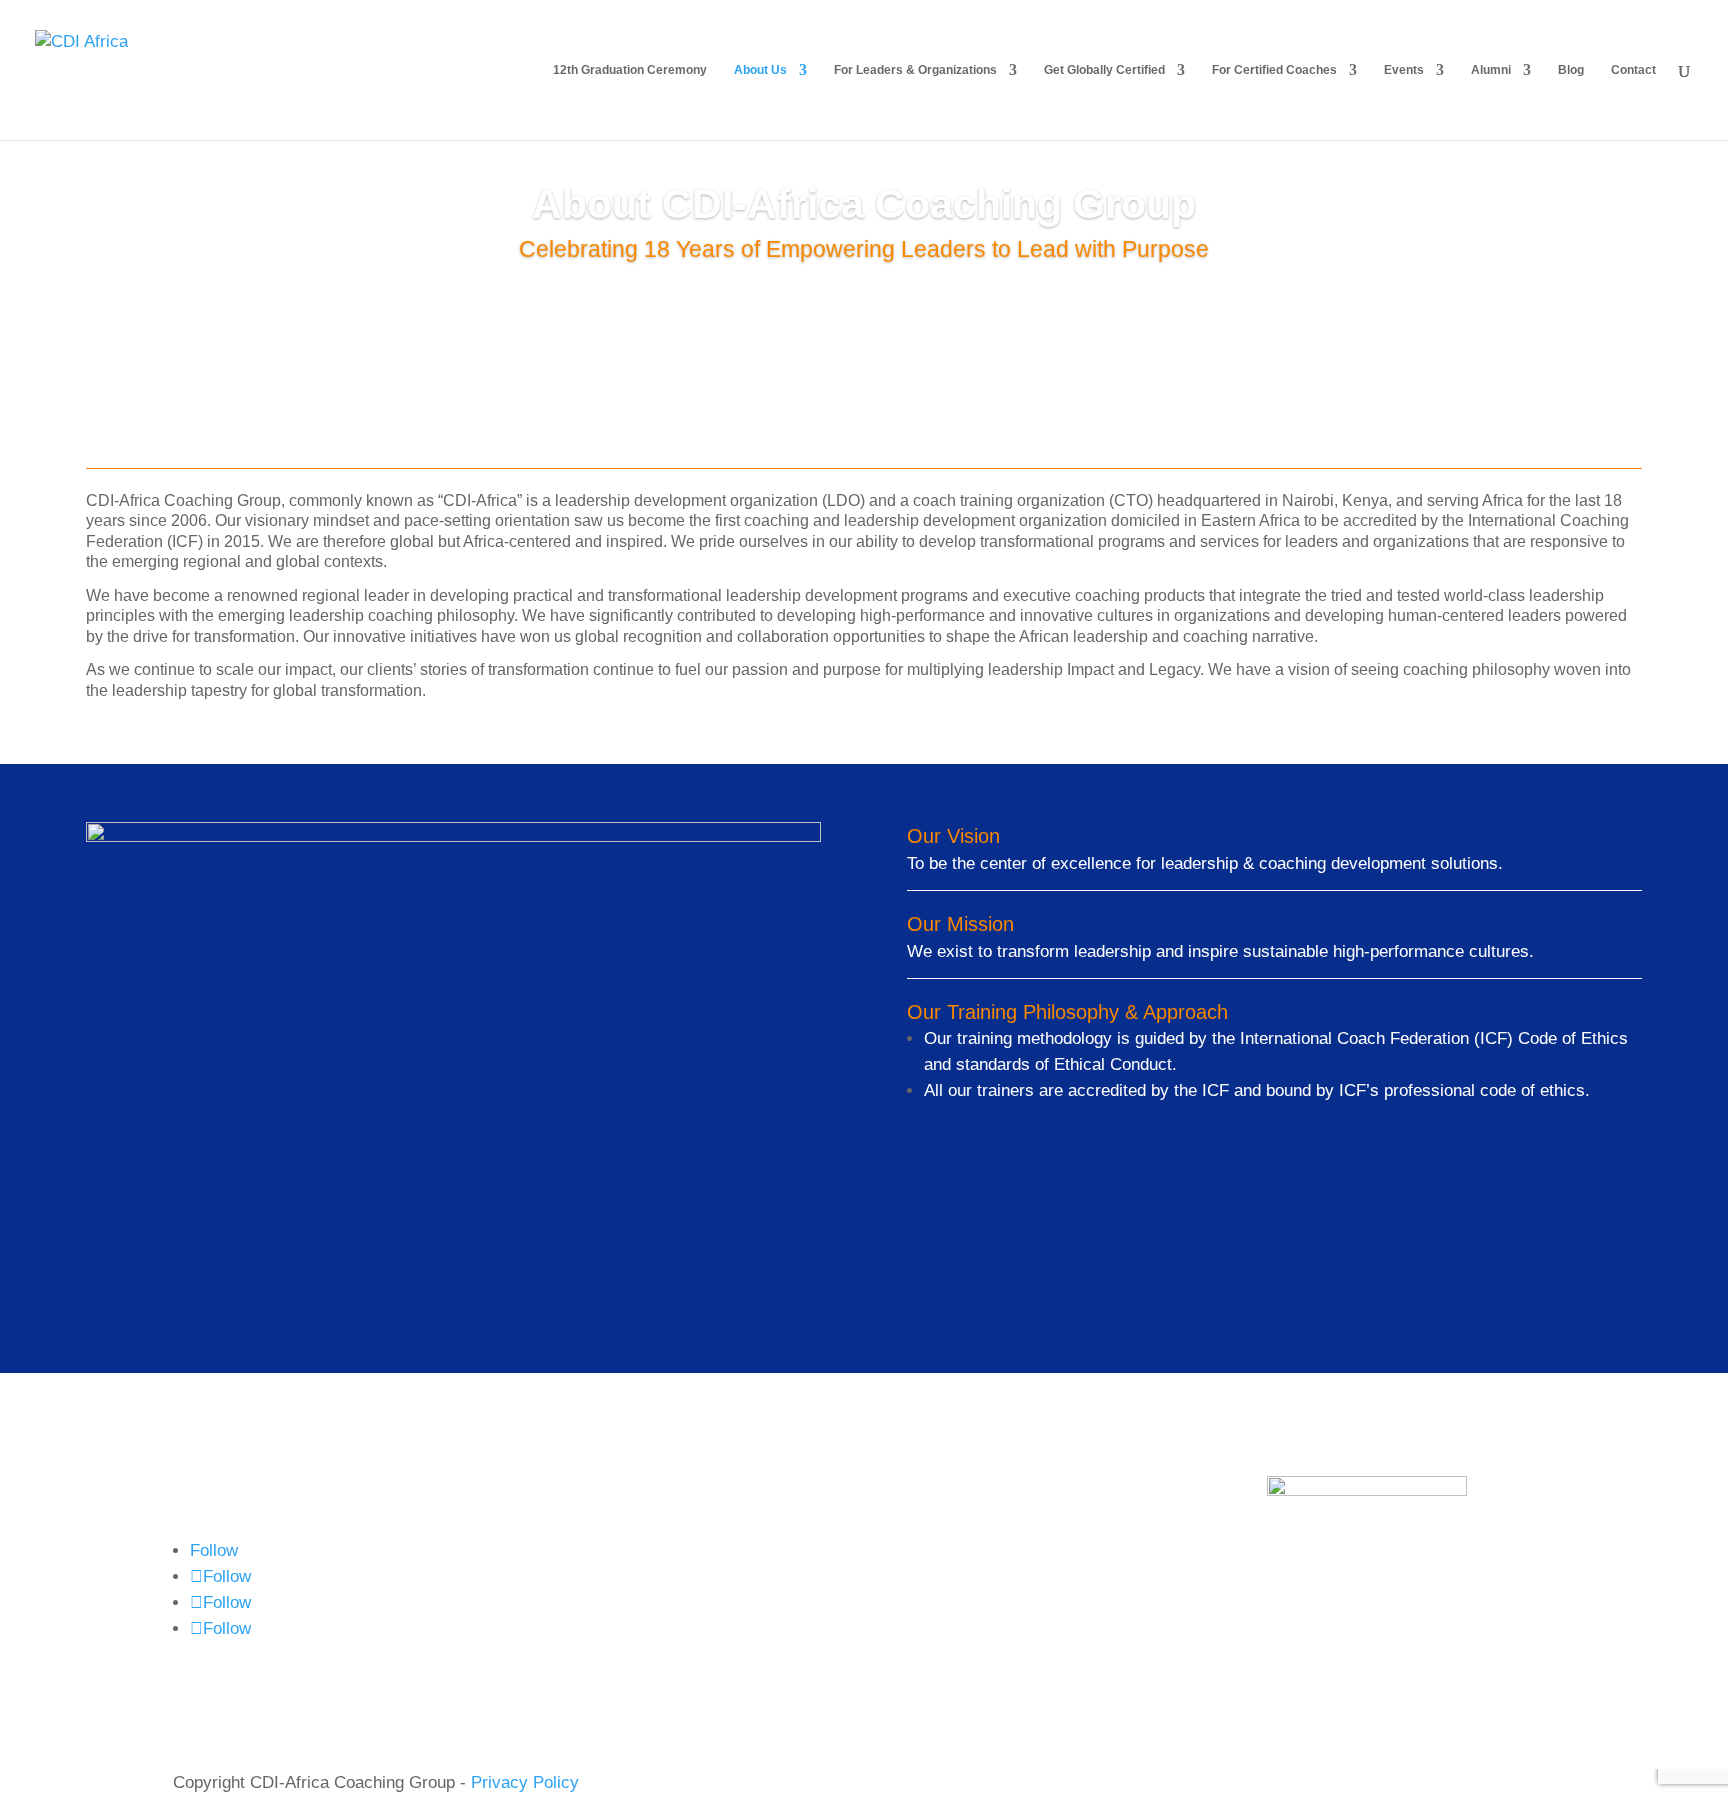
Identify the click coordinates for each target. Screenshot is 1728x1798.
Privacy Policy (525, 1782)
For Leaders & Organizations (915, 70)
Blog (1571, 70)
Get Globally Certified (1104, 70)
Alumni (1491, 70)
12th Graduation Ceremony (630, 70)
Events (1404, 70)
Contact (1633, 70)
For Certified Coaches (1274, 70)
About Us (760, 70)
